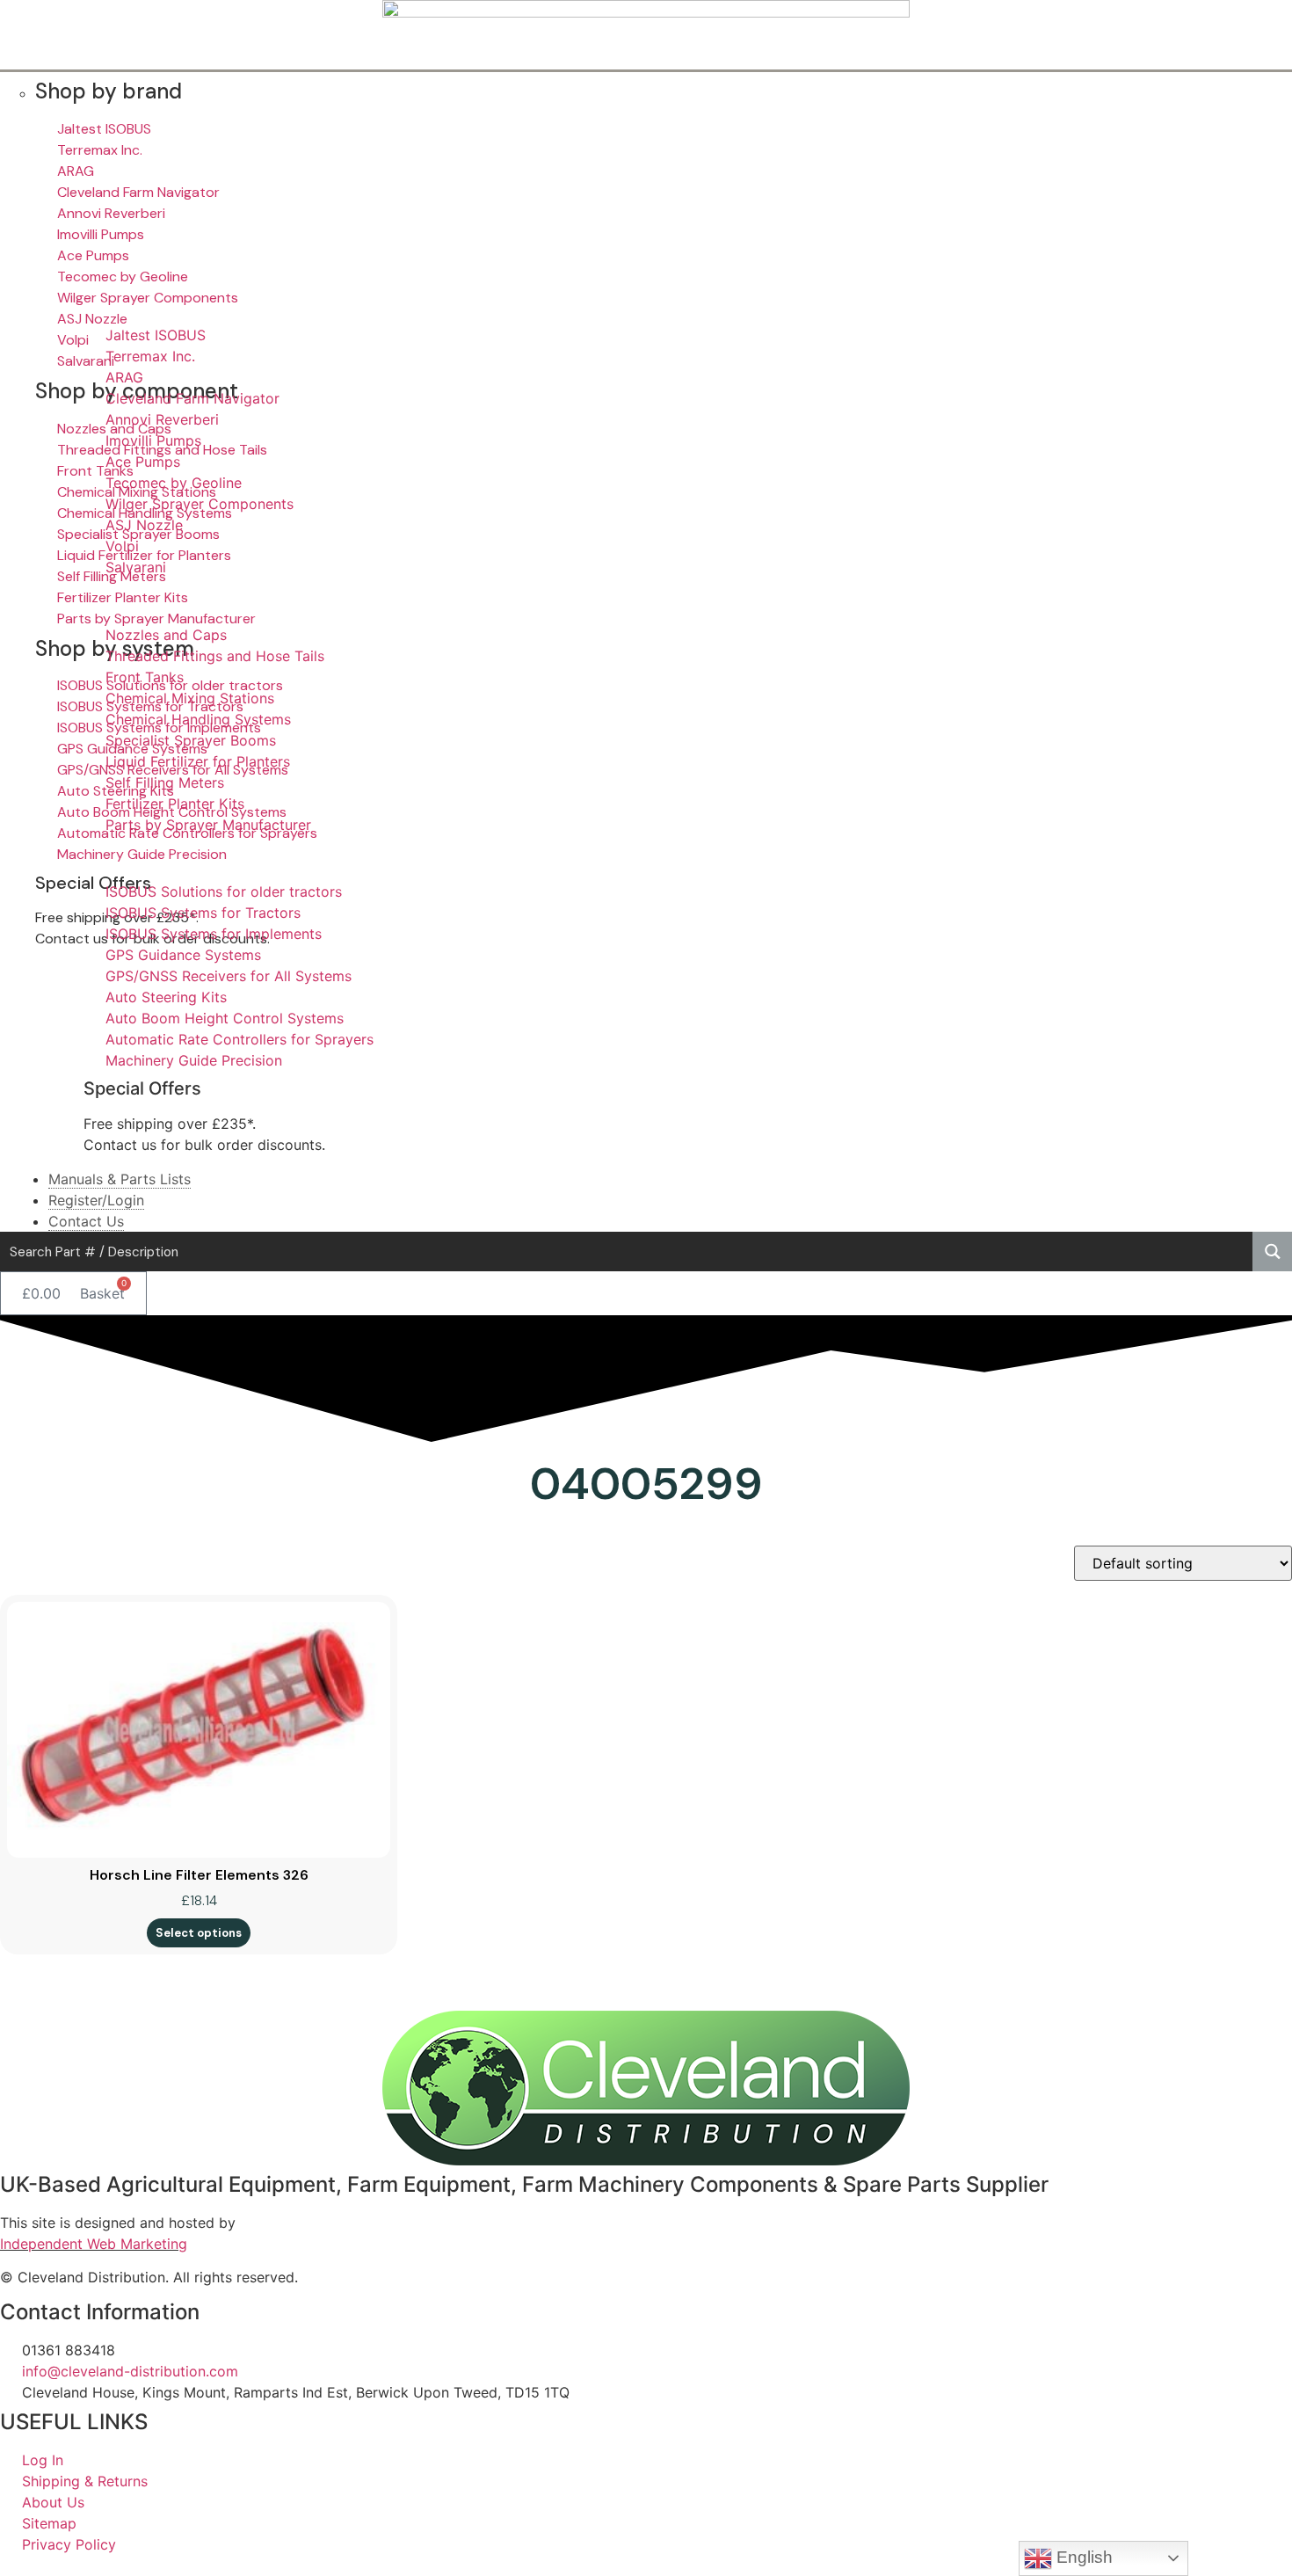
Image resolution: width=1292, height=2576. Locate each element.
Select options (199, 1933)
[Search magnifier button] (1272, 1252)
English (1082, 2557)
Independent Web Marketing (94, 2244)
